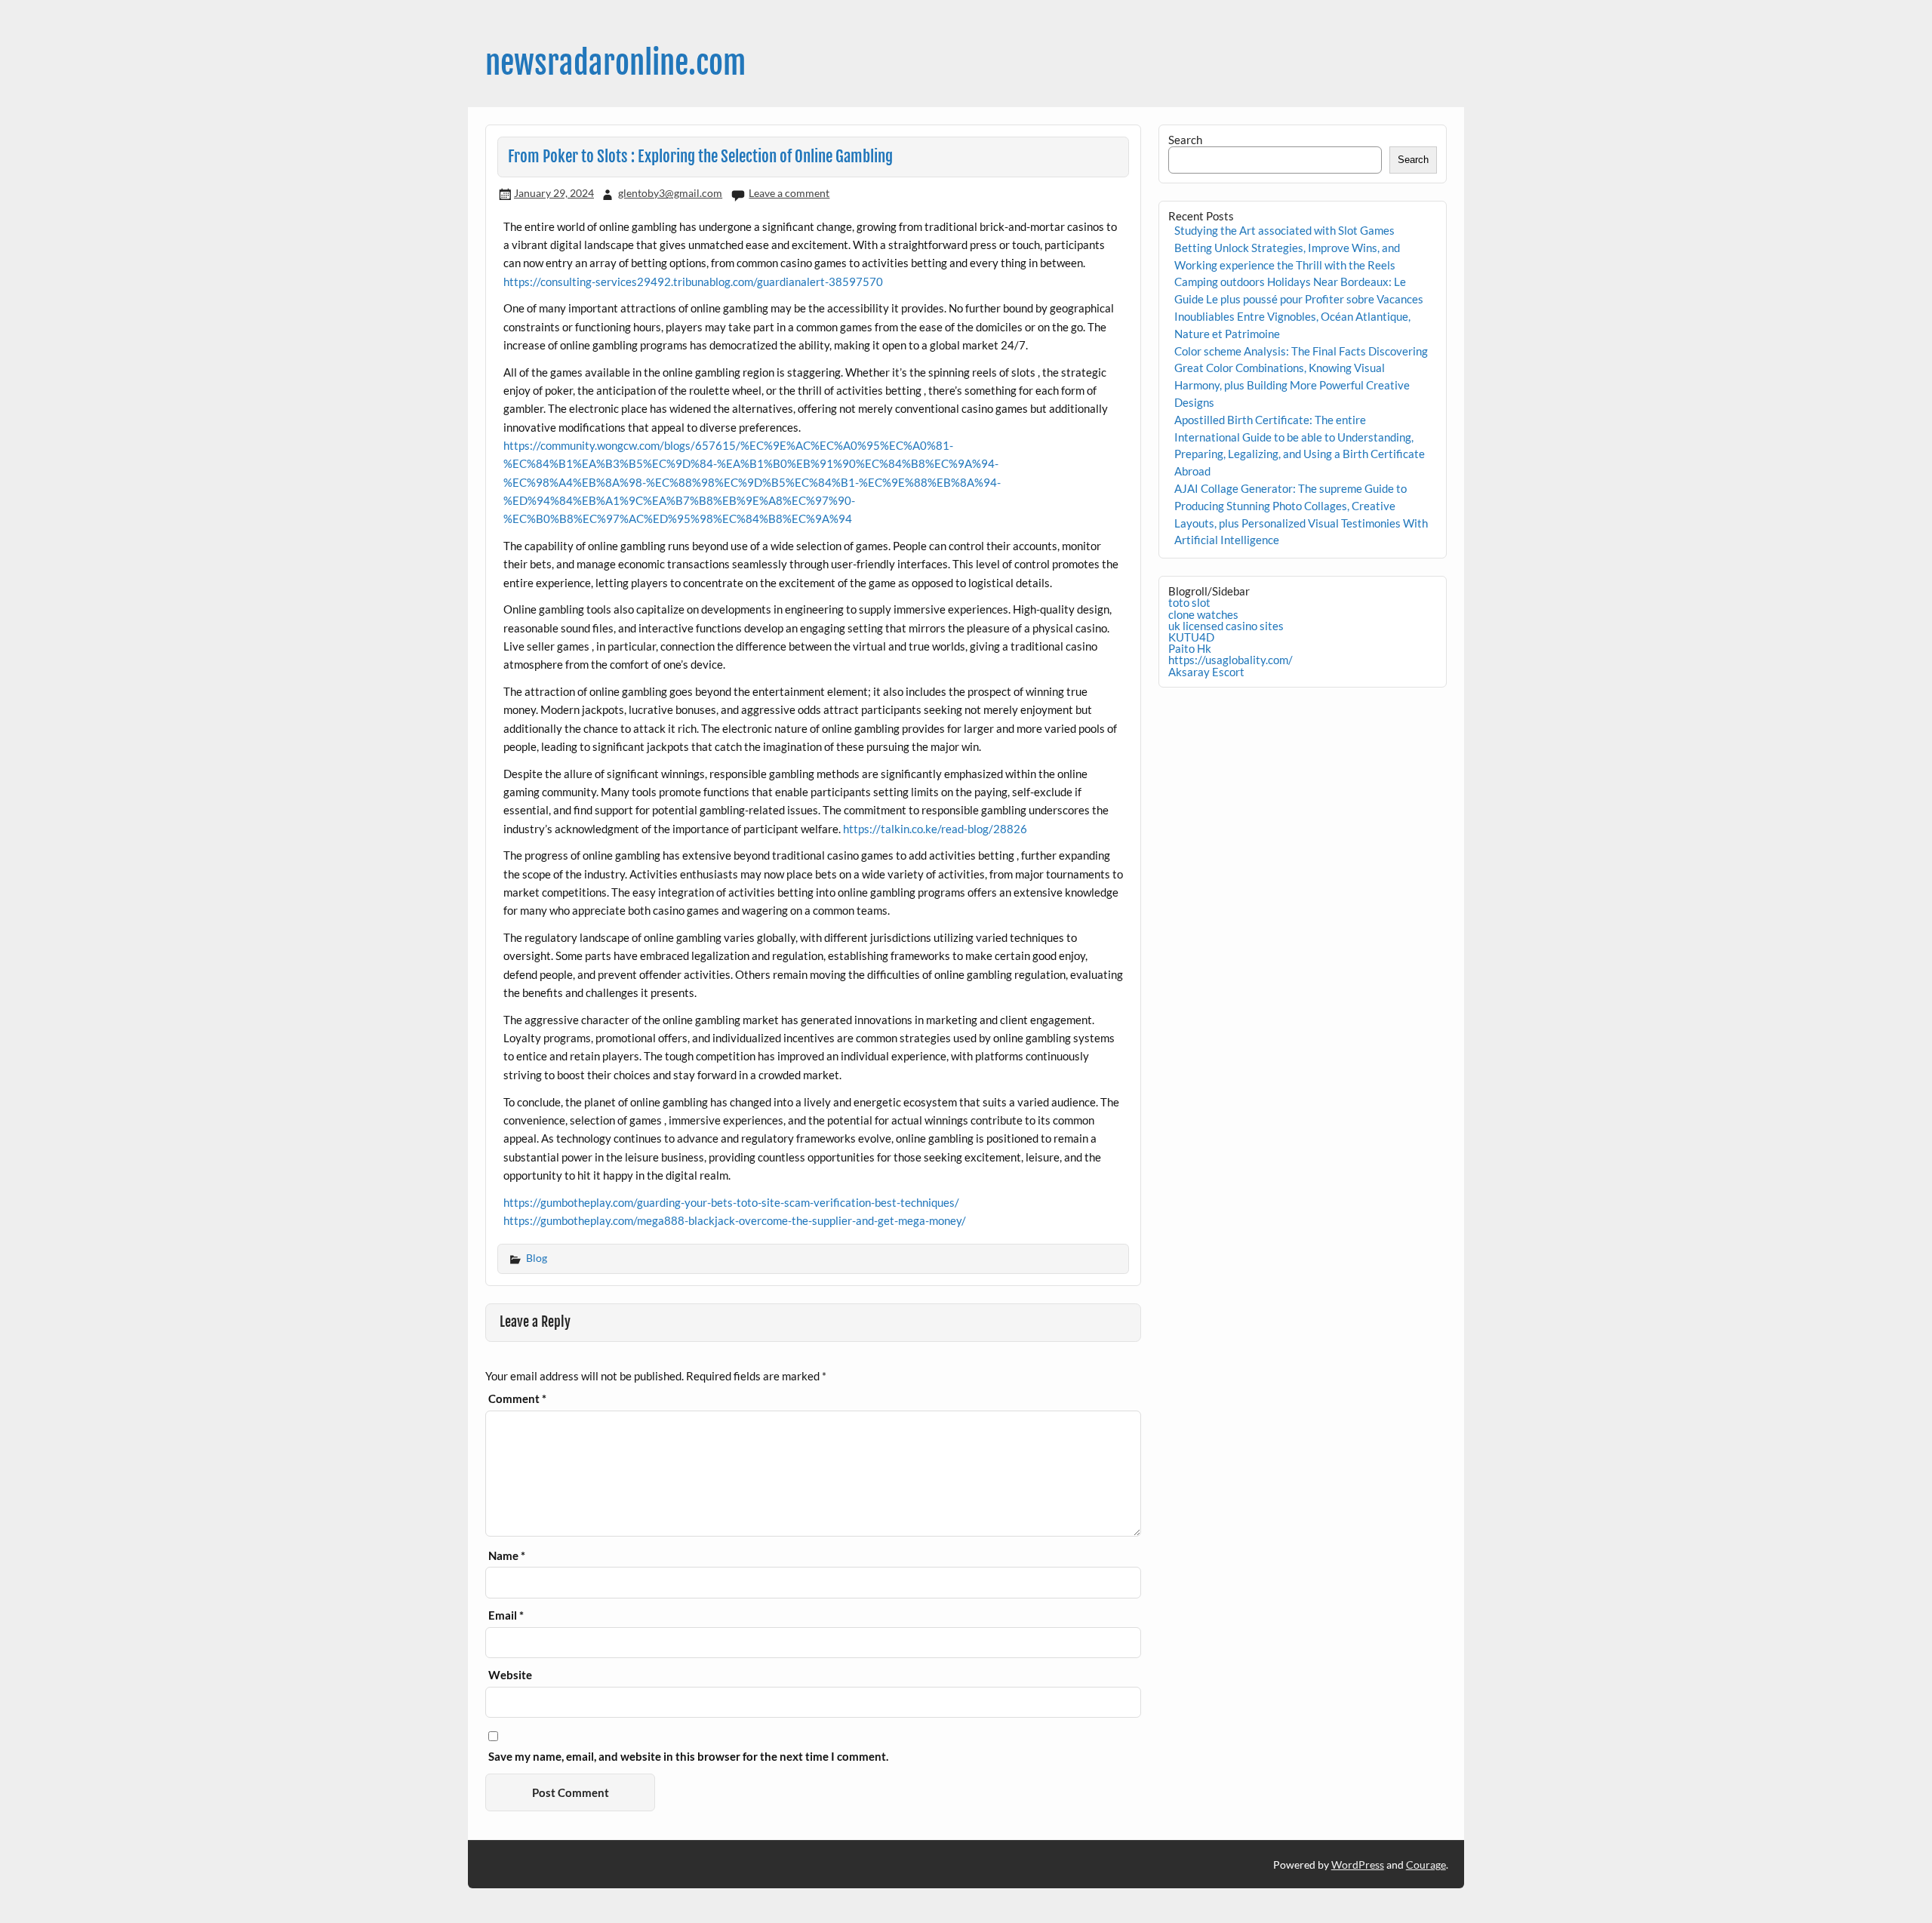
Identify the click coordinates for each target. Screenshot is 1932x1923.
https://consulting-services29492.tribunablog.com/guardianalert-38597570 (693, 282)
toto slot (1189, 602)
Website (510, 1675)
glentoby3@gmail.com (670, 193)
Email (506, 1615)
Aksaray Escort (1206, 672)
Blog (537, 1258)
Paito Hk (1190, 648)
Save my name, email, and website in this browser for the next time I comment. (688, 1757)
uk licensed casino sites (1226, 626)
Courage (1426, 1865)
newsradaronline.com (615, 63)
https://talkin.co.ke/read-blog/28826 (935, 829)
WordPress (1358, 1865)
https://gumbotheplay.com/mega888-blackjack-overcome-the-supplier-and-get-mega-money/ (735, 1220)
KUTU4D (1191, 637)
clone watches (1203, 614)
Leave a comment (789, 193)
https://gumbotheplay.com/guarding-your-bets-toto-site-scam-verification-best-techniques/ (731, 1202)
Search (1185, 140)
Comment (517, 1399)
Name (507, 1556)
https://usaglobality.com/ (1231, 660)
